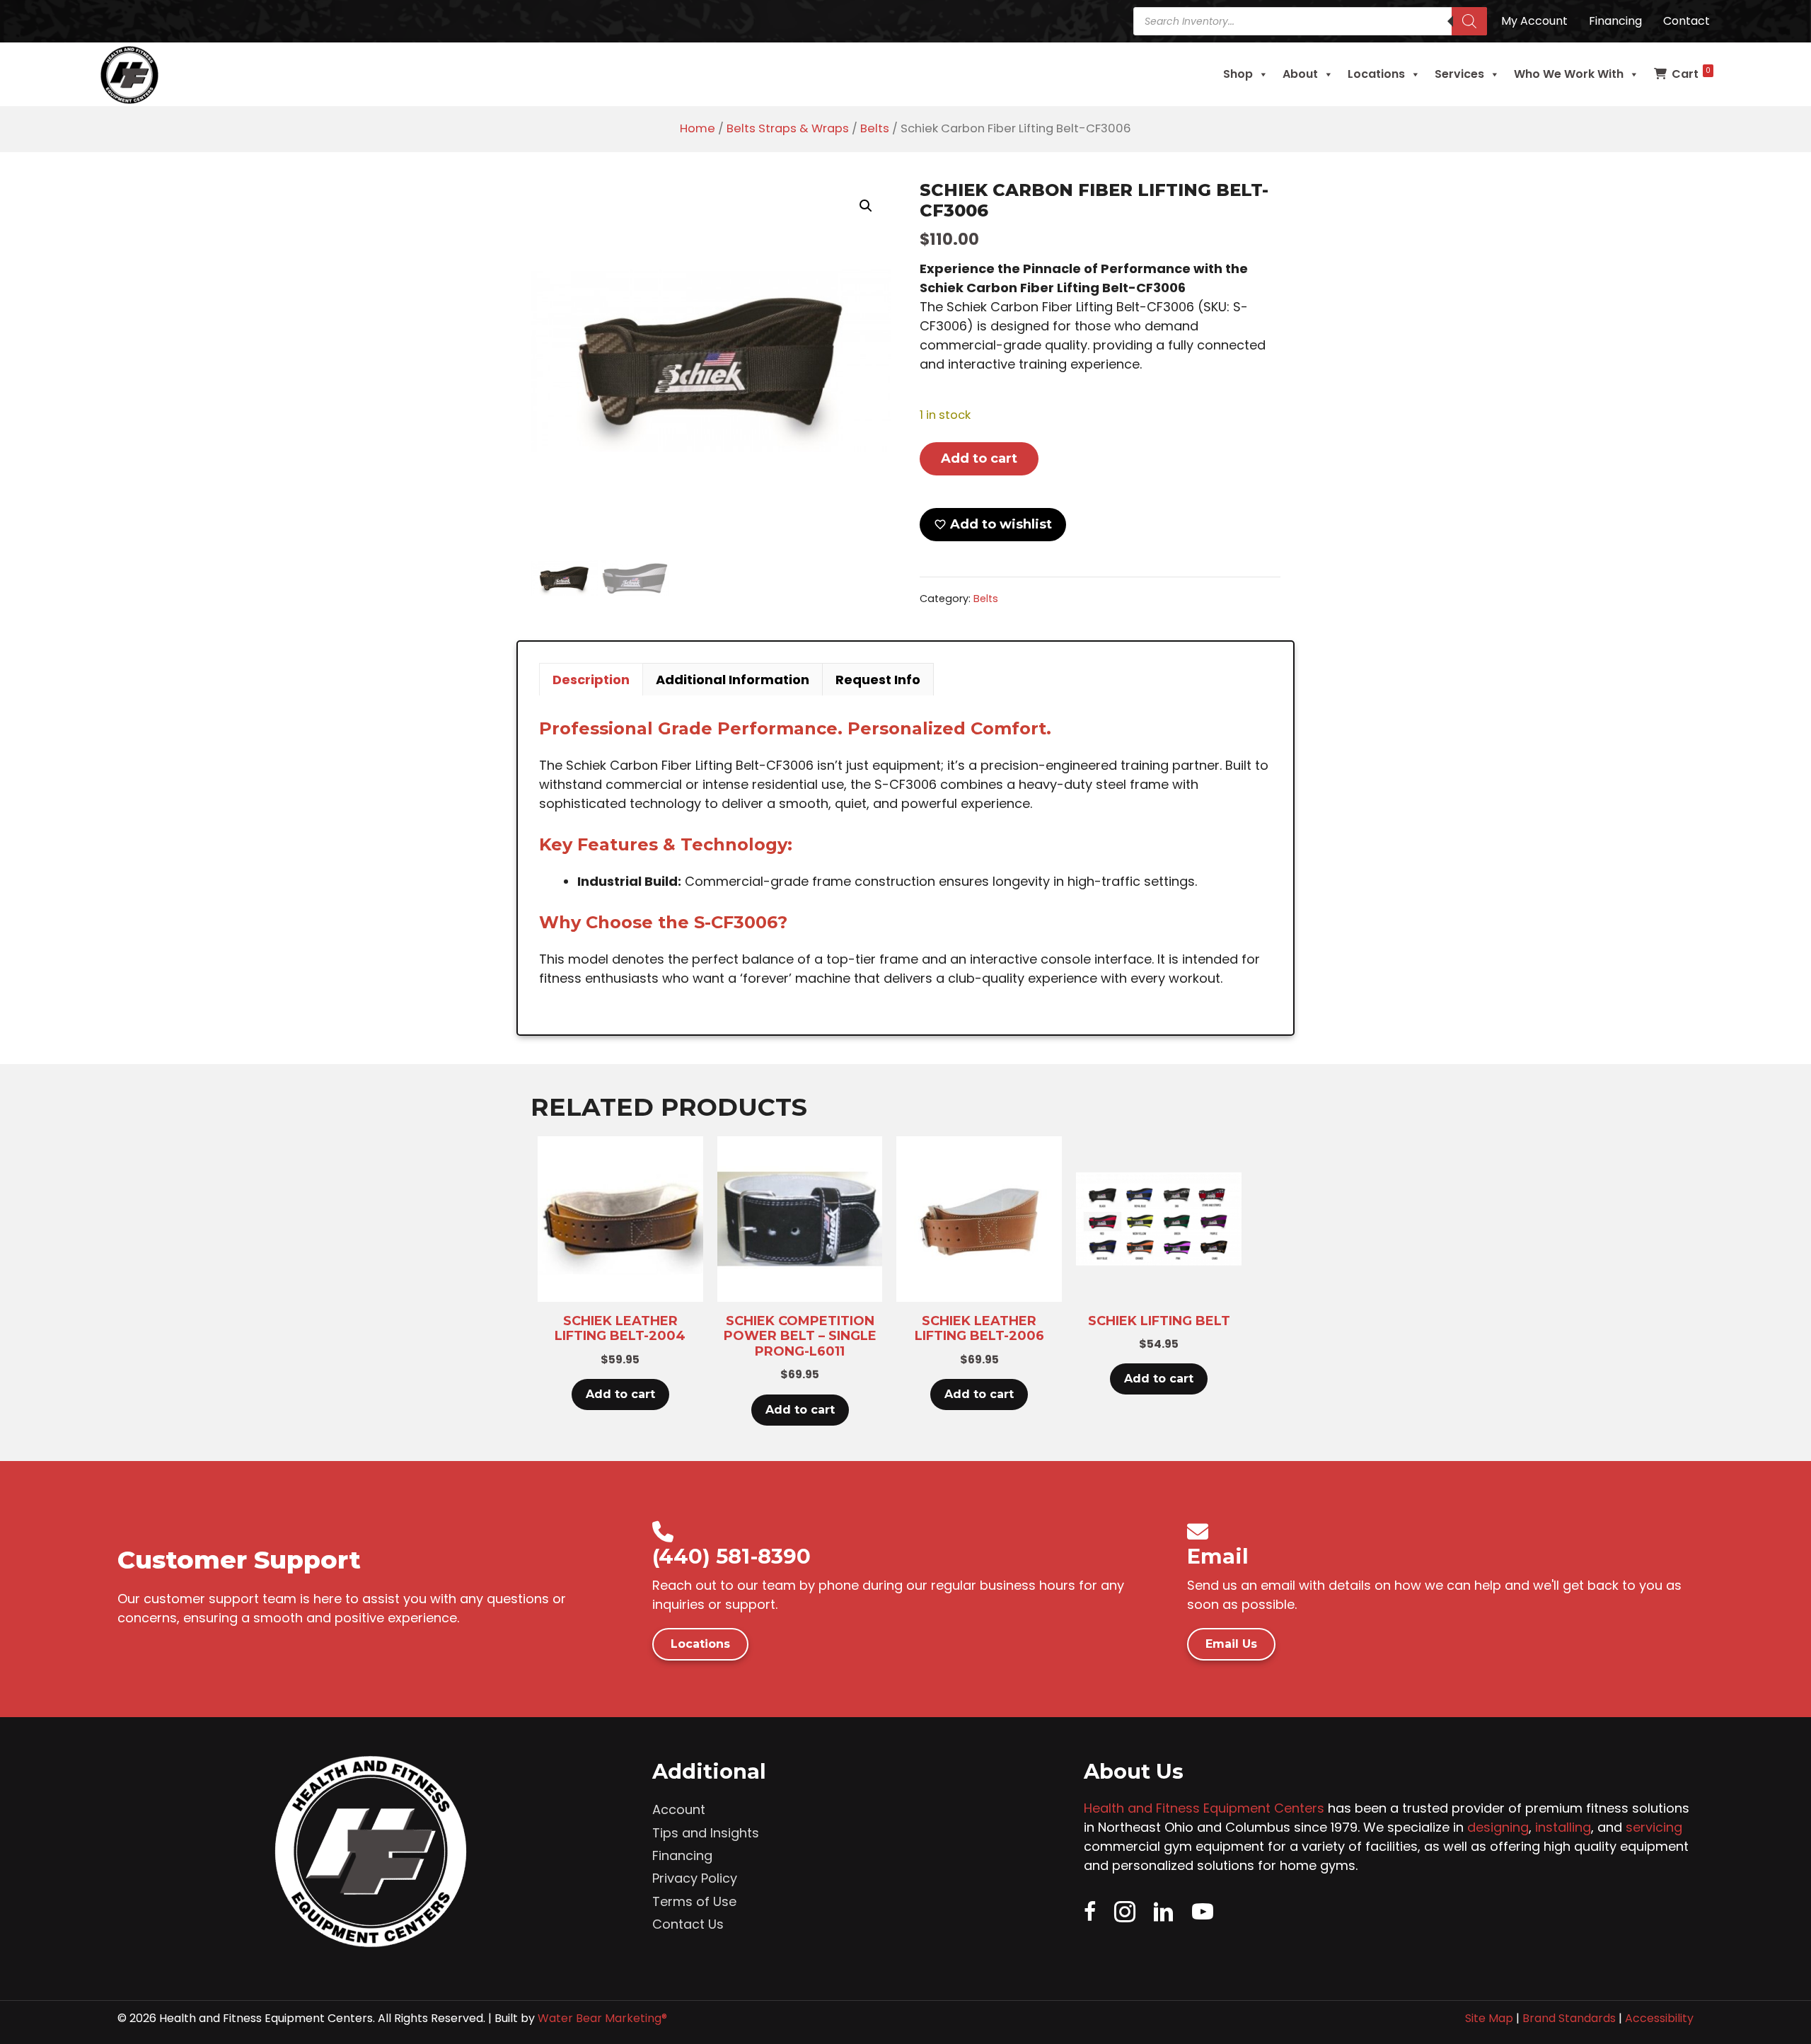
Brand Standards (1569, 2018)
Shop (1238, 74)
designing (1498, 1827)
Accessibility (1659, 2018)
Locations (1376, 74)
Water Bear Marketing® (602, 2018)
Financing (682, 1855)
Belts (875, 128)
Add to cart (979, 458)
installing (1563, 1827)
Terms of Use (694, 1901)
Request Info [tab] (878, 680)
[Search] (1469, 21)
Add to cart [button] (620, 1394)
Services (1459, 74)
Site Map (1489, 2018)
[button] (866, 206)
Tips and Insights (706, 1833)
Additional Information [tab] (733, 680)
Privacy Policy (695, 1878)
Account (679, 1809)
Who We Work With (1569, 74)
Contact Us (688, 1924)
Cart (1691, 74)
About (1300, 74)
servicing (1654, 1827)
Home (698, 128)
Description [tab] (591, 680)
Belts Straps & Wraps (788, 128)
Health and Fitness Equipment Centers (1204, 1808)
